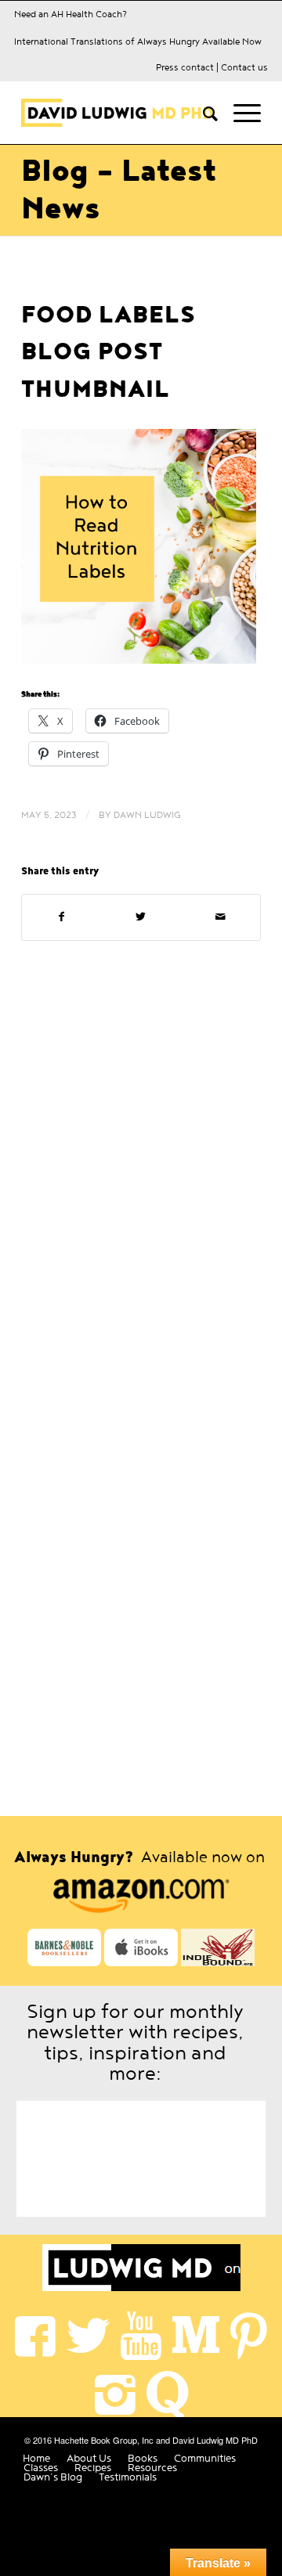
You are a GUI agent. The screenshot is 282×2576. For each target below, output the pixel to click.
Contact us (244, 67)
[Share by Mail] (221, 917)
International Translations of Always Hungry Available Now (138, 41)
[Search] (202, 113)
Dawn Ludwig (147, 815)
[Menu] (239, 113)
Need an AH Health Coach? (70, 14)
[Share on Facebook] (61, 917)
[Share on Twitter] (141, 917)
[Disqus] (141, 1169)
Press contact (185, 67)
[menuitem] (202, 113)
